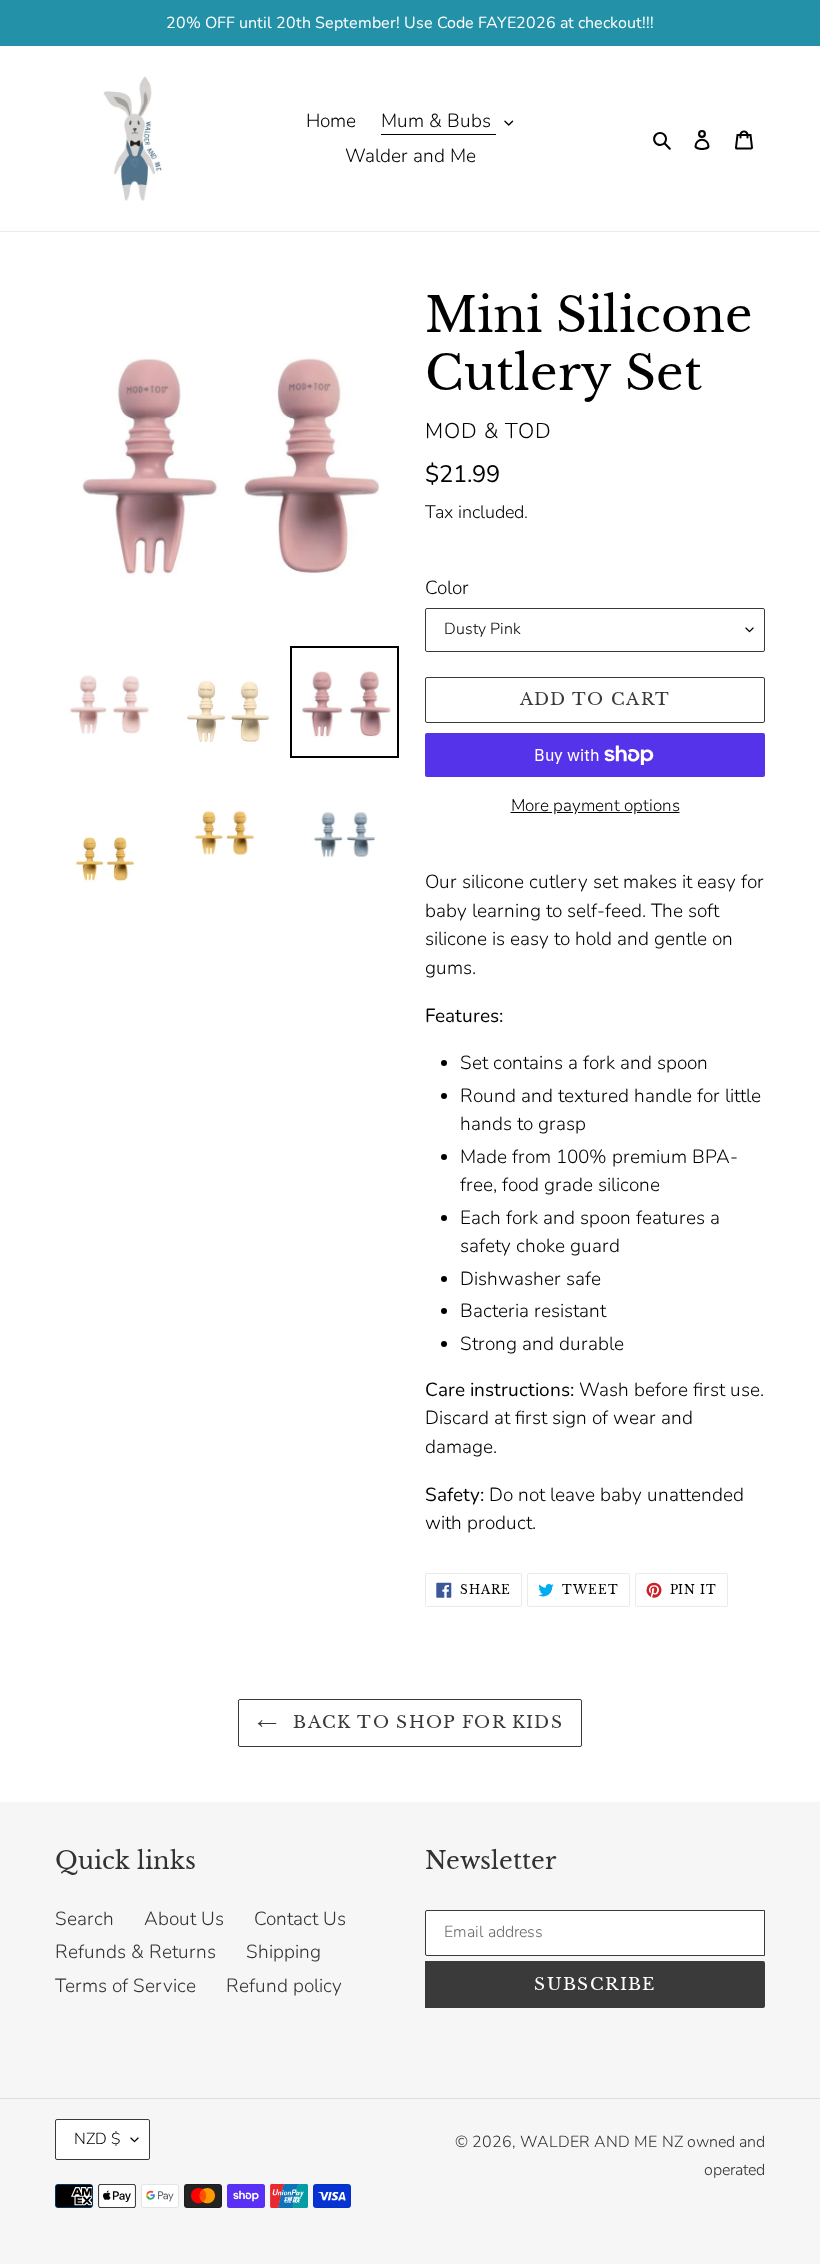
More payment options (595, 805)
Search (84, 1919)
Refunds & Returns (135, 1952)
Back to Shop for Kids (425, 1722)
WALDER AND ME (588, 2142)
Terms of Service (125, 1986)
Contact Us (300, 1919)
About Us (184, 1919)
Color (447, 588)
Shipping (283, 1952)
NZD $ (97, 2139)
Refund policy (284, 1986)
